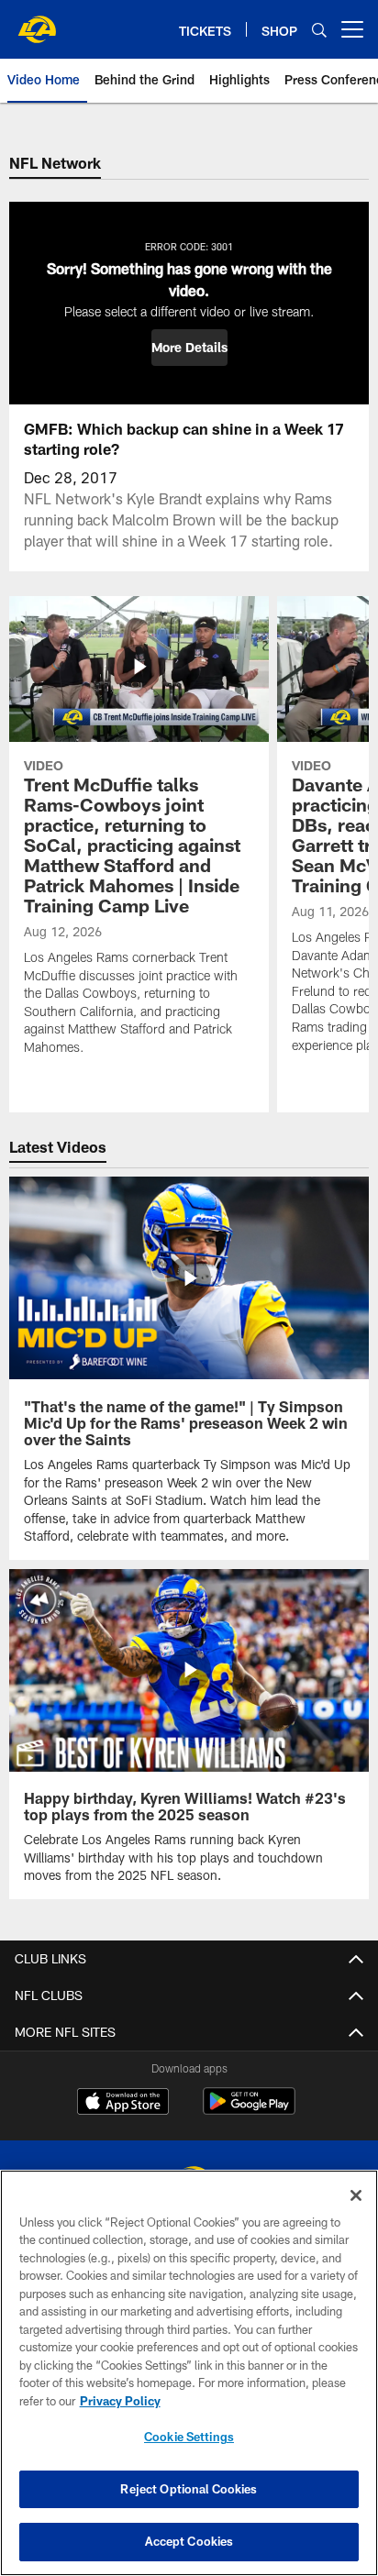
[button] (189, 348)
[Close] (356, 2195)
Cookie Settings (189, 2437)
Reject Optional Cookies (189, 2489)
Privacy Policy (120, 2401)
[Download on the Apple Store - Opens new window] (123, 2104)
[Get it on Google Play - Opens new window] (249, 2111)
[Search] (319, 30)
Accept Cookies (189, 2541)
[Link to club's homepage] (37, 22)
